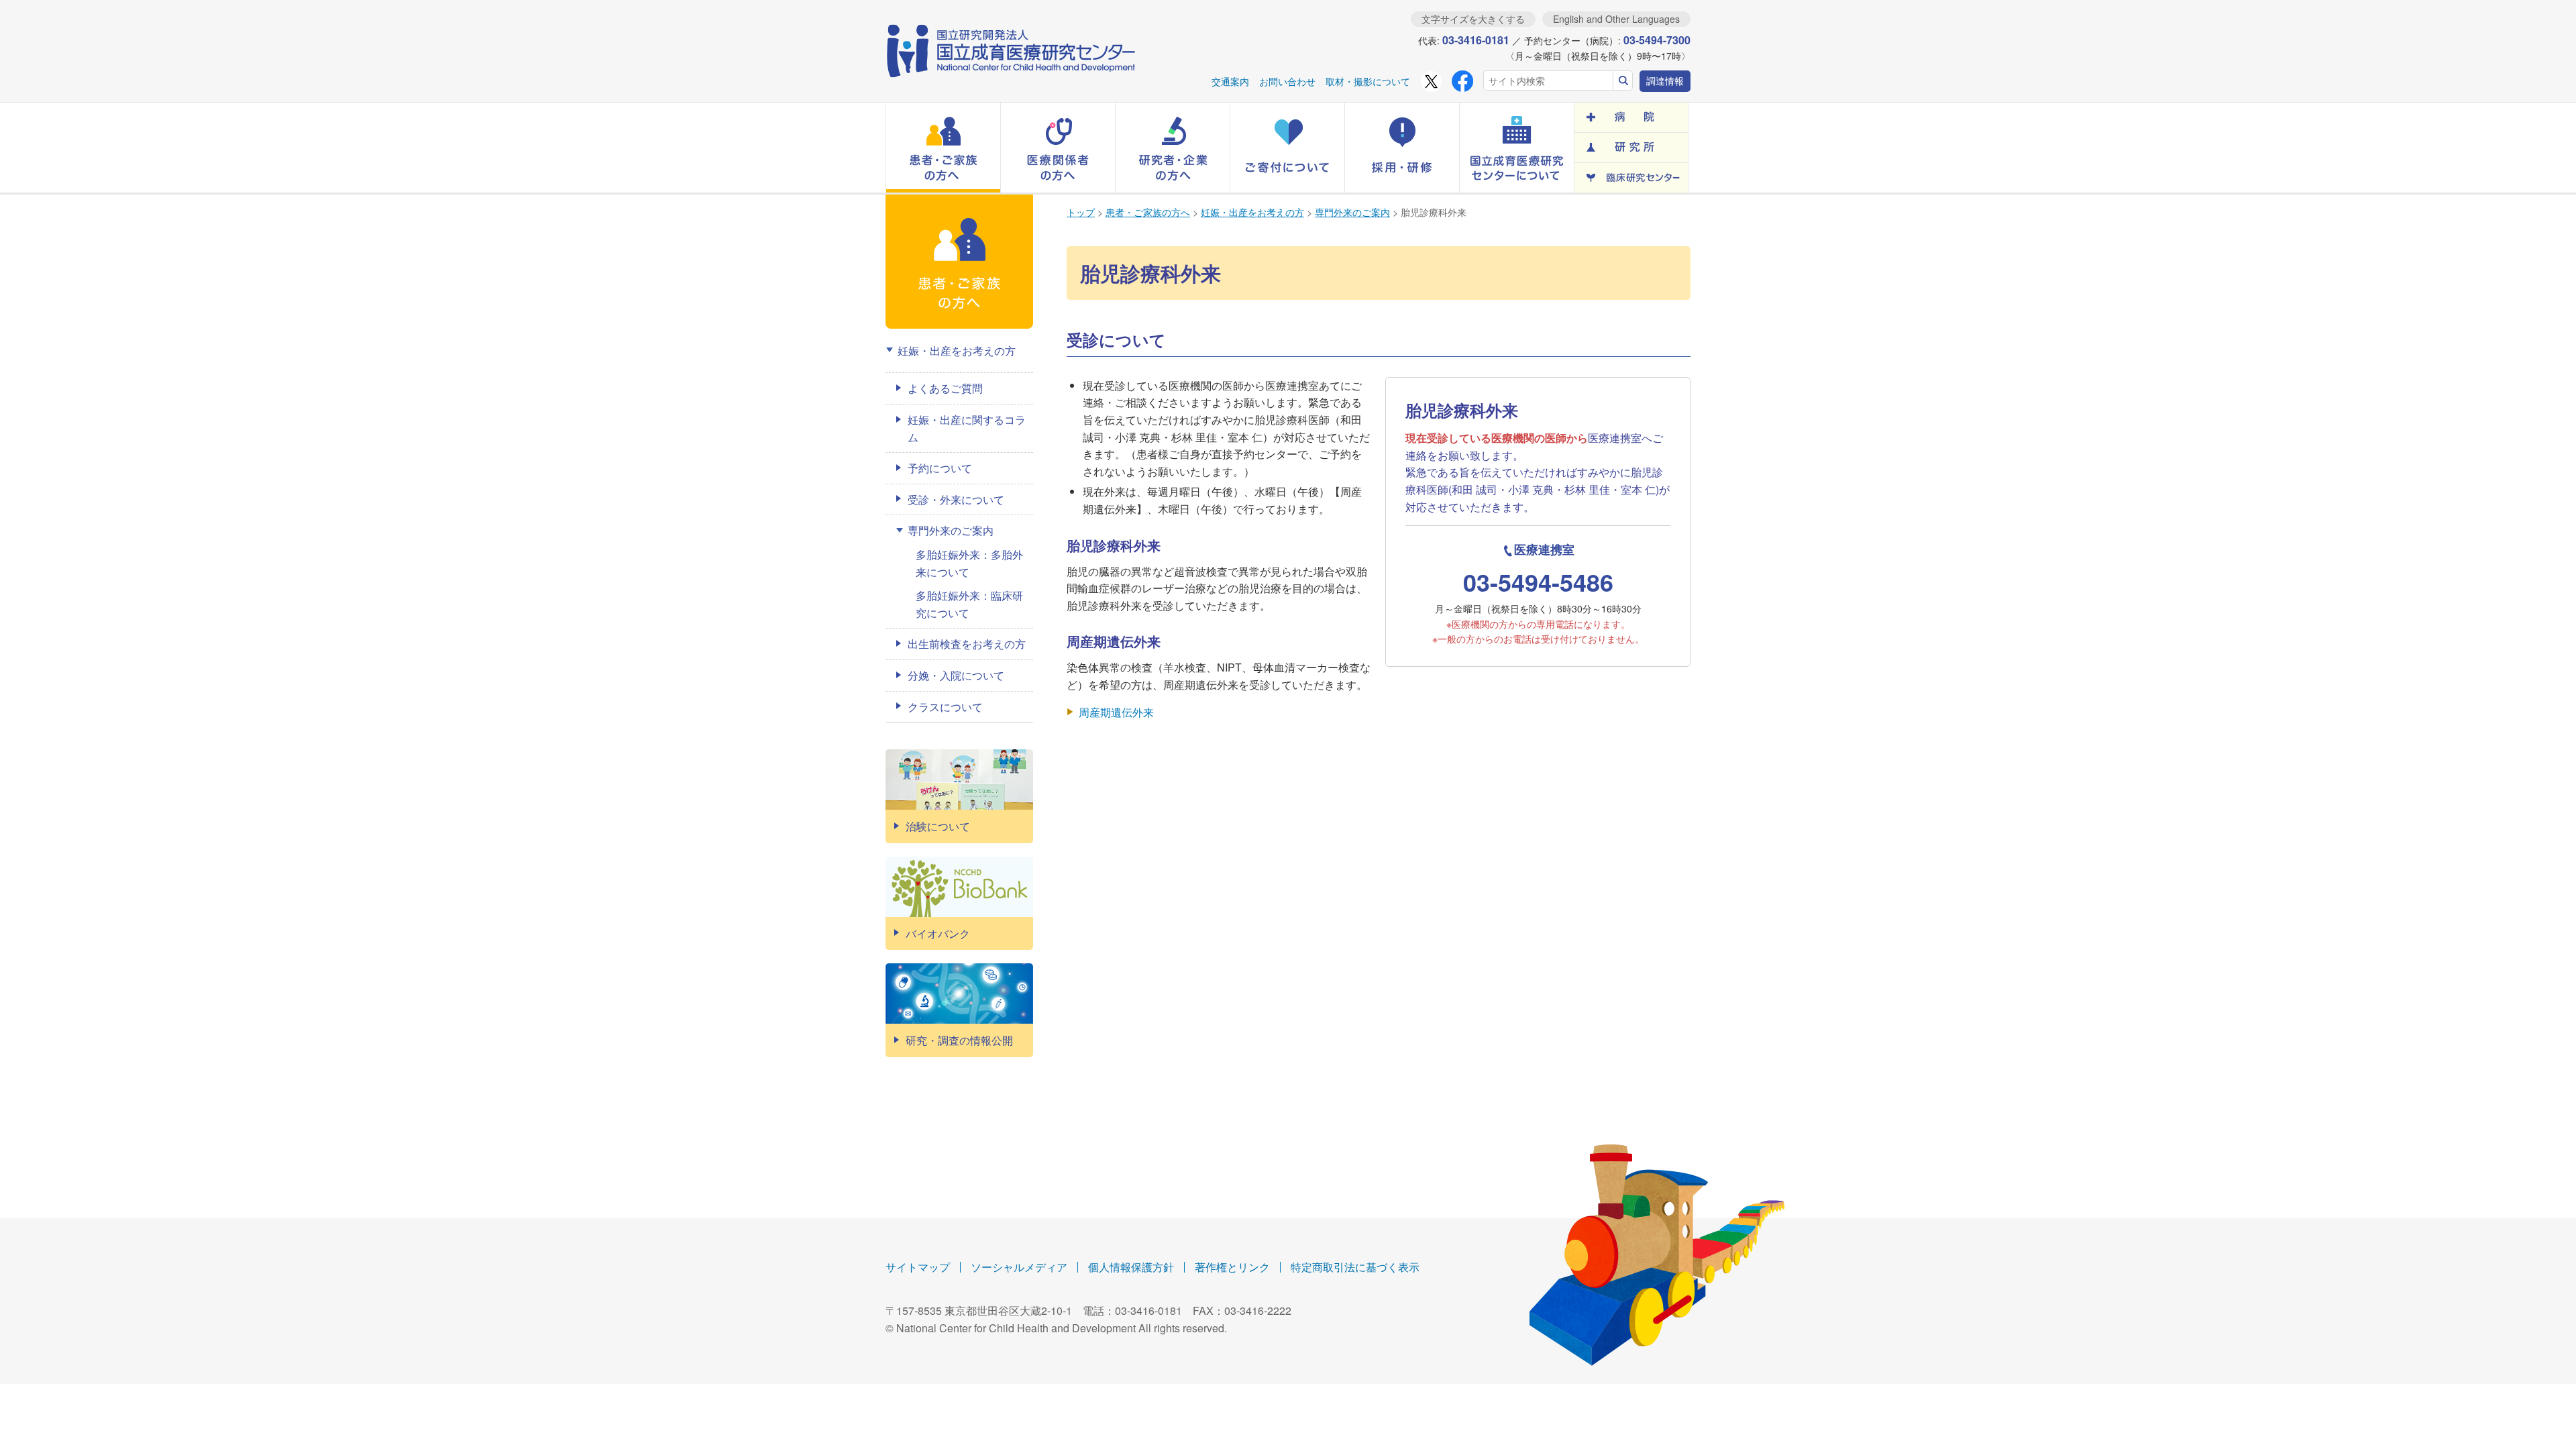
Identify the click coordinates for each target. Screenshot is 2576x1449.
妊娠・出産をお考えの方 (1252, 212)
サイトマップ (918, 1267)
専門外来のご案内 (1352, 212)
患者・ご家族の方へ (1148, 212)
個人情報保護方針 (1131, 1267)
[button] (943, 148)
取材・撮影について (1368, 81)
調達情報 (1665, 80)
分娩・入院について (956, 675)
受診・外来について (956, 499)
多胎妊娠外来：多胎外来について (969, 563)
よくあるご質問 (945, 388)
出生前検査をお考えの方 (967, 644)
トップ (1081, 212)
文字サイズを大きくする (1473, 19)
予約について (940, 468)
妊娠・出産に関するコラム (967, 428)
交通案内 (1230, 81)
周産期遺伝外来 (1116, 712)
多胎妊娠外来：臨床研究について (969, 604)
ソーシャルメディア (1019, 1267)
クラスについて (945, 707)
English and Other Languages (1616, 19)
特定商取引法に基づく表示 (1355, 1267)
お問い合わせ (1287, 81)
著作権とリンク (1232, 1267)
